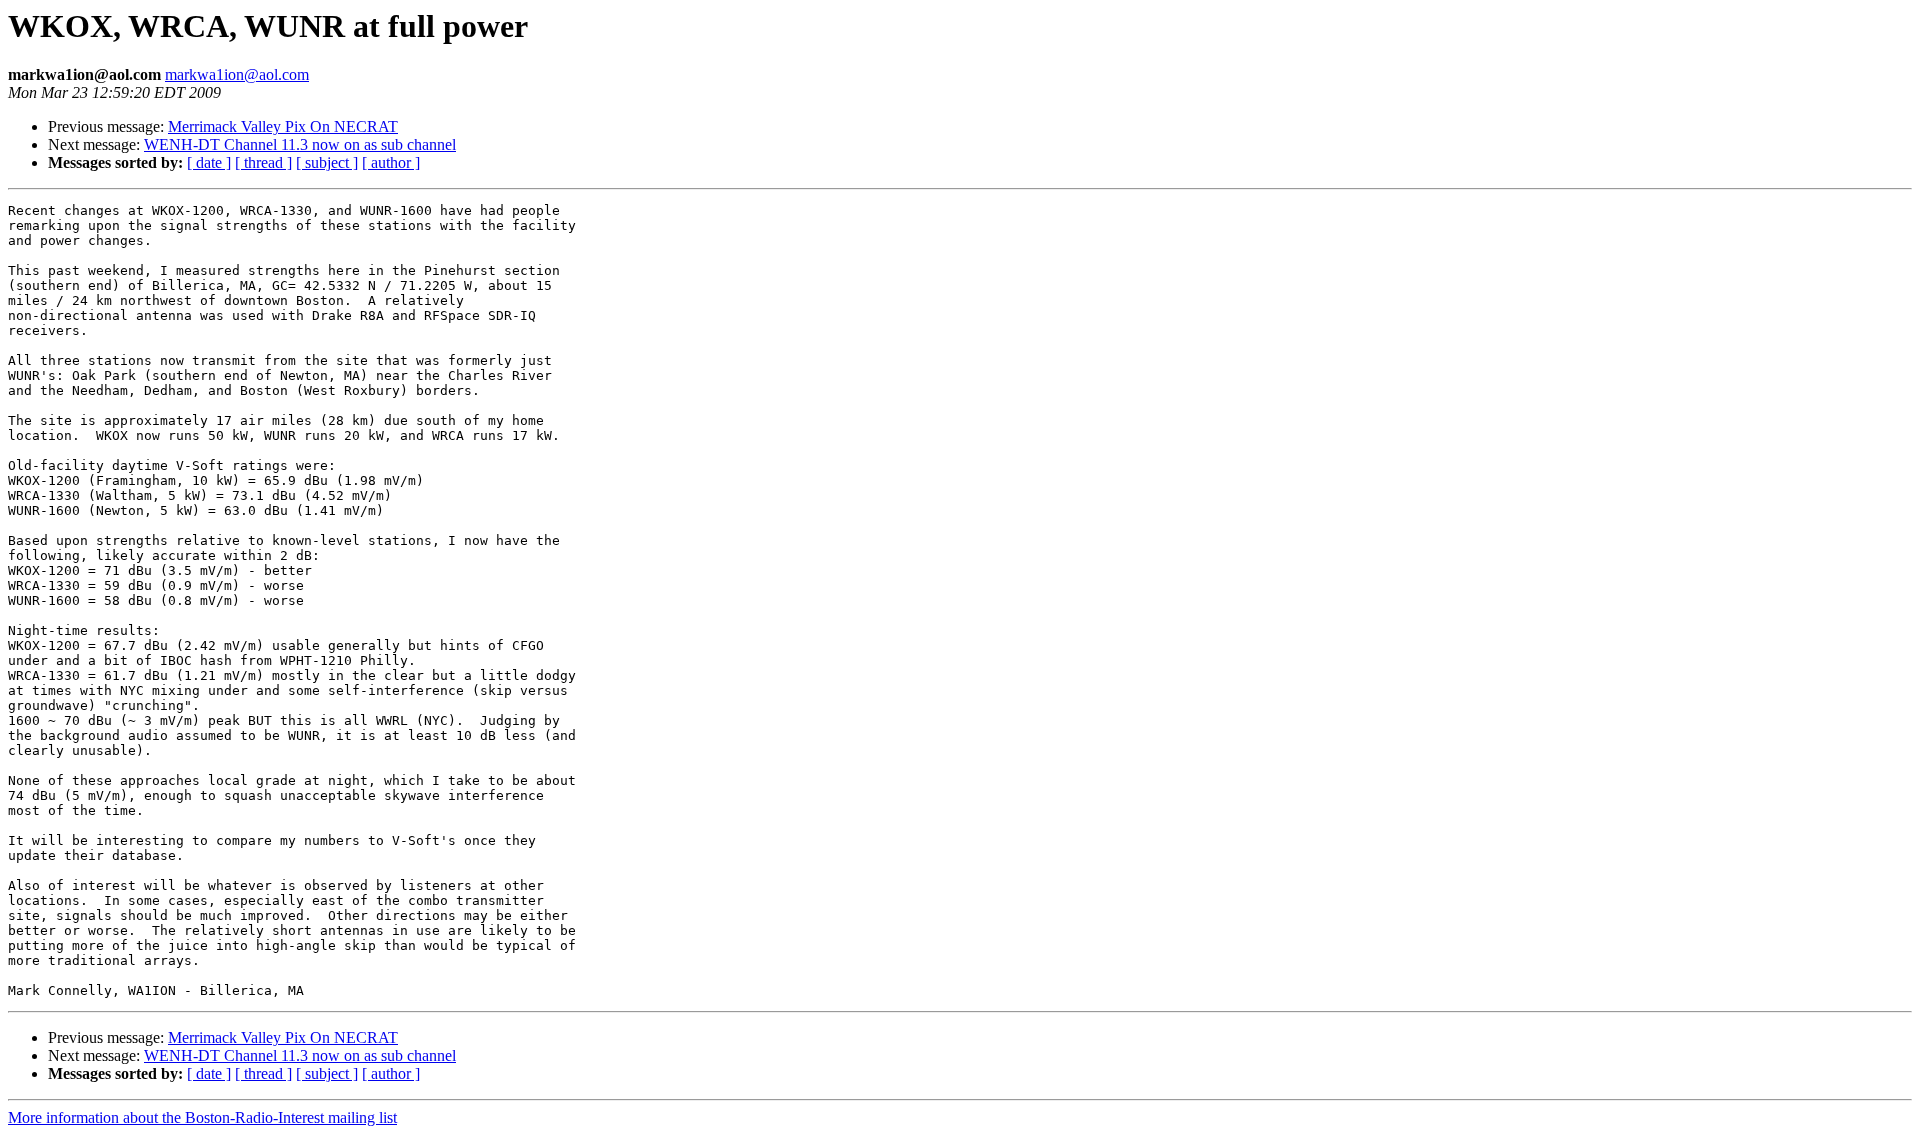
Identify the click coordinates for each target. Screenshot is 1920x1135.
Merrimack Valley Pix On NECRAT (283, 126)
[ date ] (209, 162)
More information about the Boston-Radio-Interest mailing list (202, 1117)
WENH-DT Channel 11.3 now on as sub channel (300, 144)
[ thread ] (263, 162)
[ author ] (391, 162)
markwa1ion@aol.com (237, 74)
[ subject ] (327, 162)
